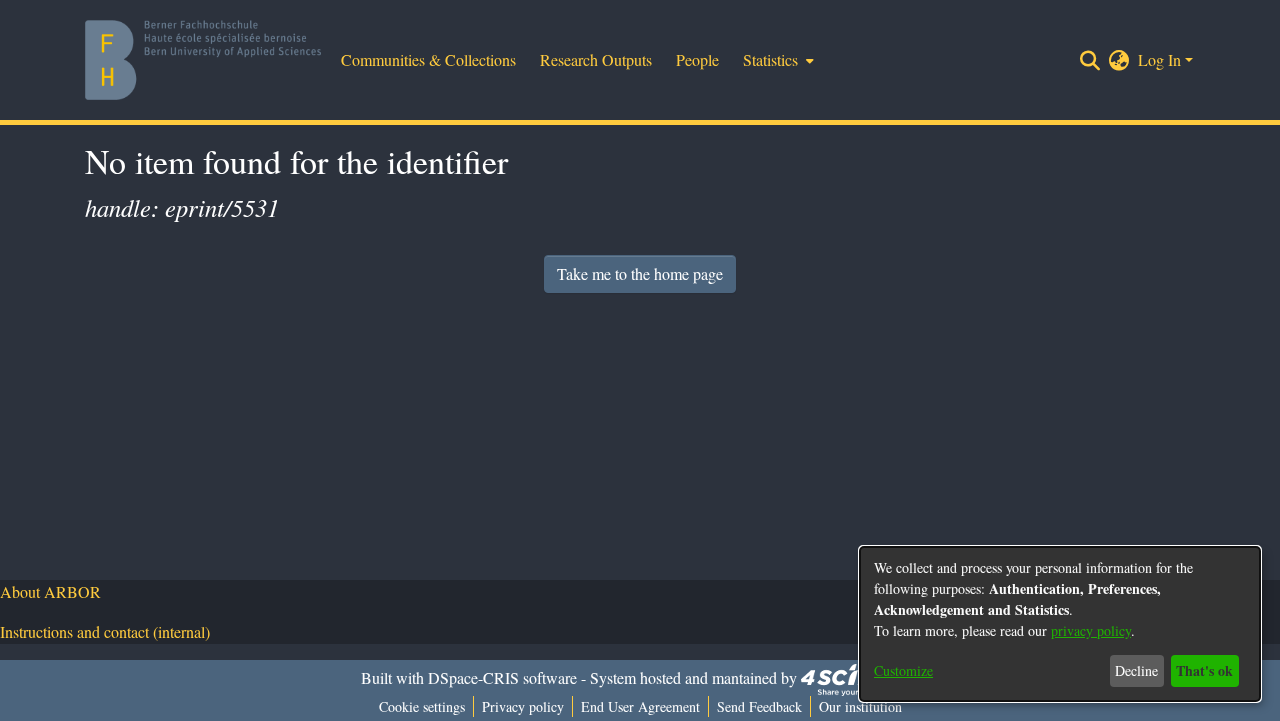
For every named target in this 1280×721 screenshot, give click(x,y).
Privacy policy (523, 706)
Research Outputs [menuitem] (596, 59)
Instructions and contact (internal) (105, 631)
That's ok (1204, 670)
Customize (903, 670)
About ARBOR (50, 591)
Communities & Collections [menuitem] (428, 59)
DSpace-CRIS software (502, 677)
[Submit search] (1090, 60)
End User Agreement (640, 706)
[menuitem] (776, 60)
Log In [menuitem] (1159, 59)
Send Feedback (759, 706)
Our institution (860, 706)
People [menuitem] (697, 59)
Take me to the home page (640, 273)
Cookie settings (422, 706)
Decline (1136, 670)
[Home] (203, 60)
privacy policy (1091, 630)
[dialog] (1060, 624)
